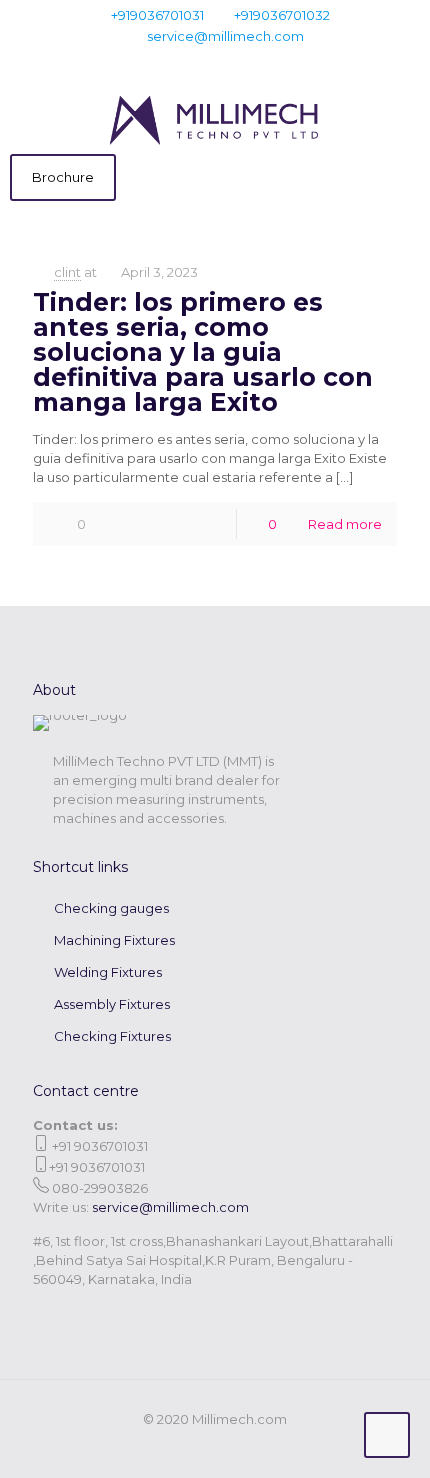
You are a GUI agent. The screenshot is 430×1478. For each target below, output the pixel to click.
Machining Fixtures (114, 940)
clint (67, 272)
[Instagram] (254, 61)
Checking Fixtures (112, 1036)
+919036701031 (157, 15)
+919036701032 (282, 15)
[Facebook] (176, 61)
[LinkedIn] (228, 61)
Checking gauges (111, 908)
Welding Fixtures (108, 972)
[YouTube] (202, 61)
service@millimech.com (225, 36)
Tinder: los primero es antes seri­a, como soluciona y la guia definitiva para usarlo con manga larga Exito (203, 352)
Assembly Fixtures (112, 1004)
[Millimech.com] (215, 118)
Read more (345, 524)
